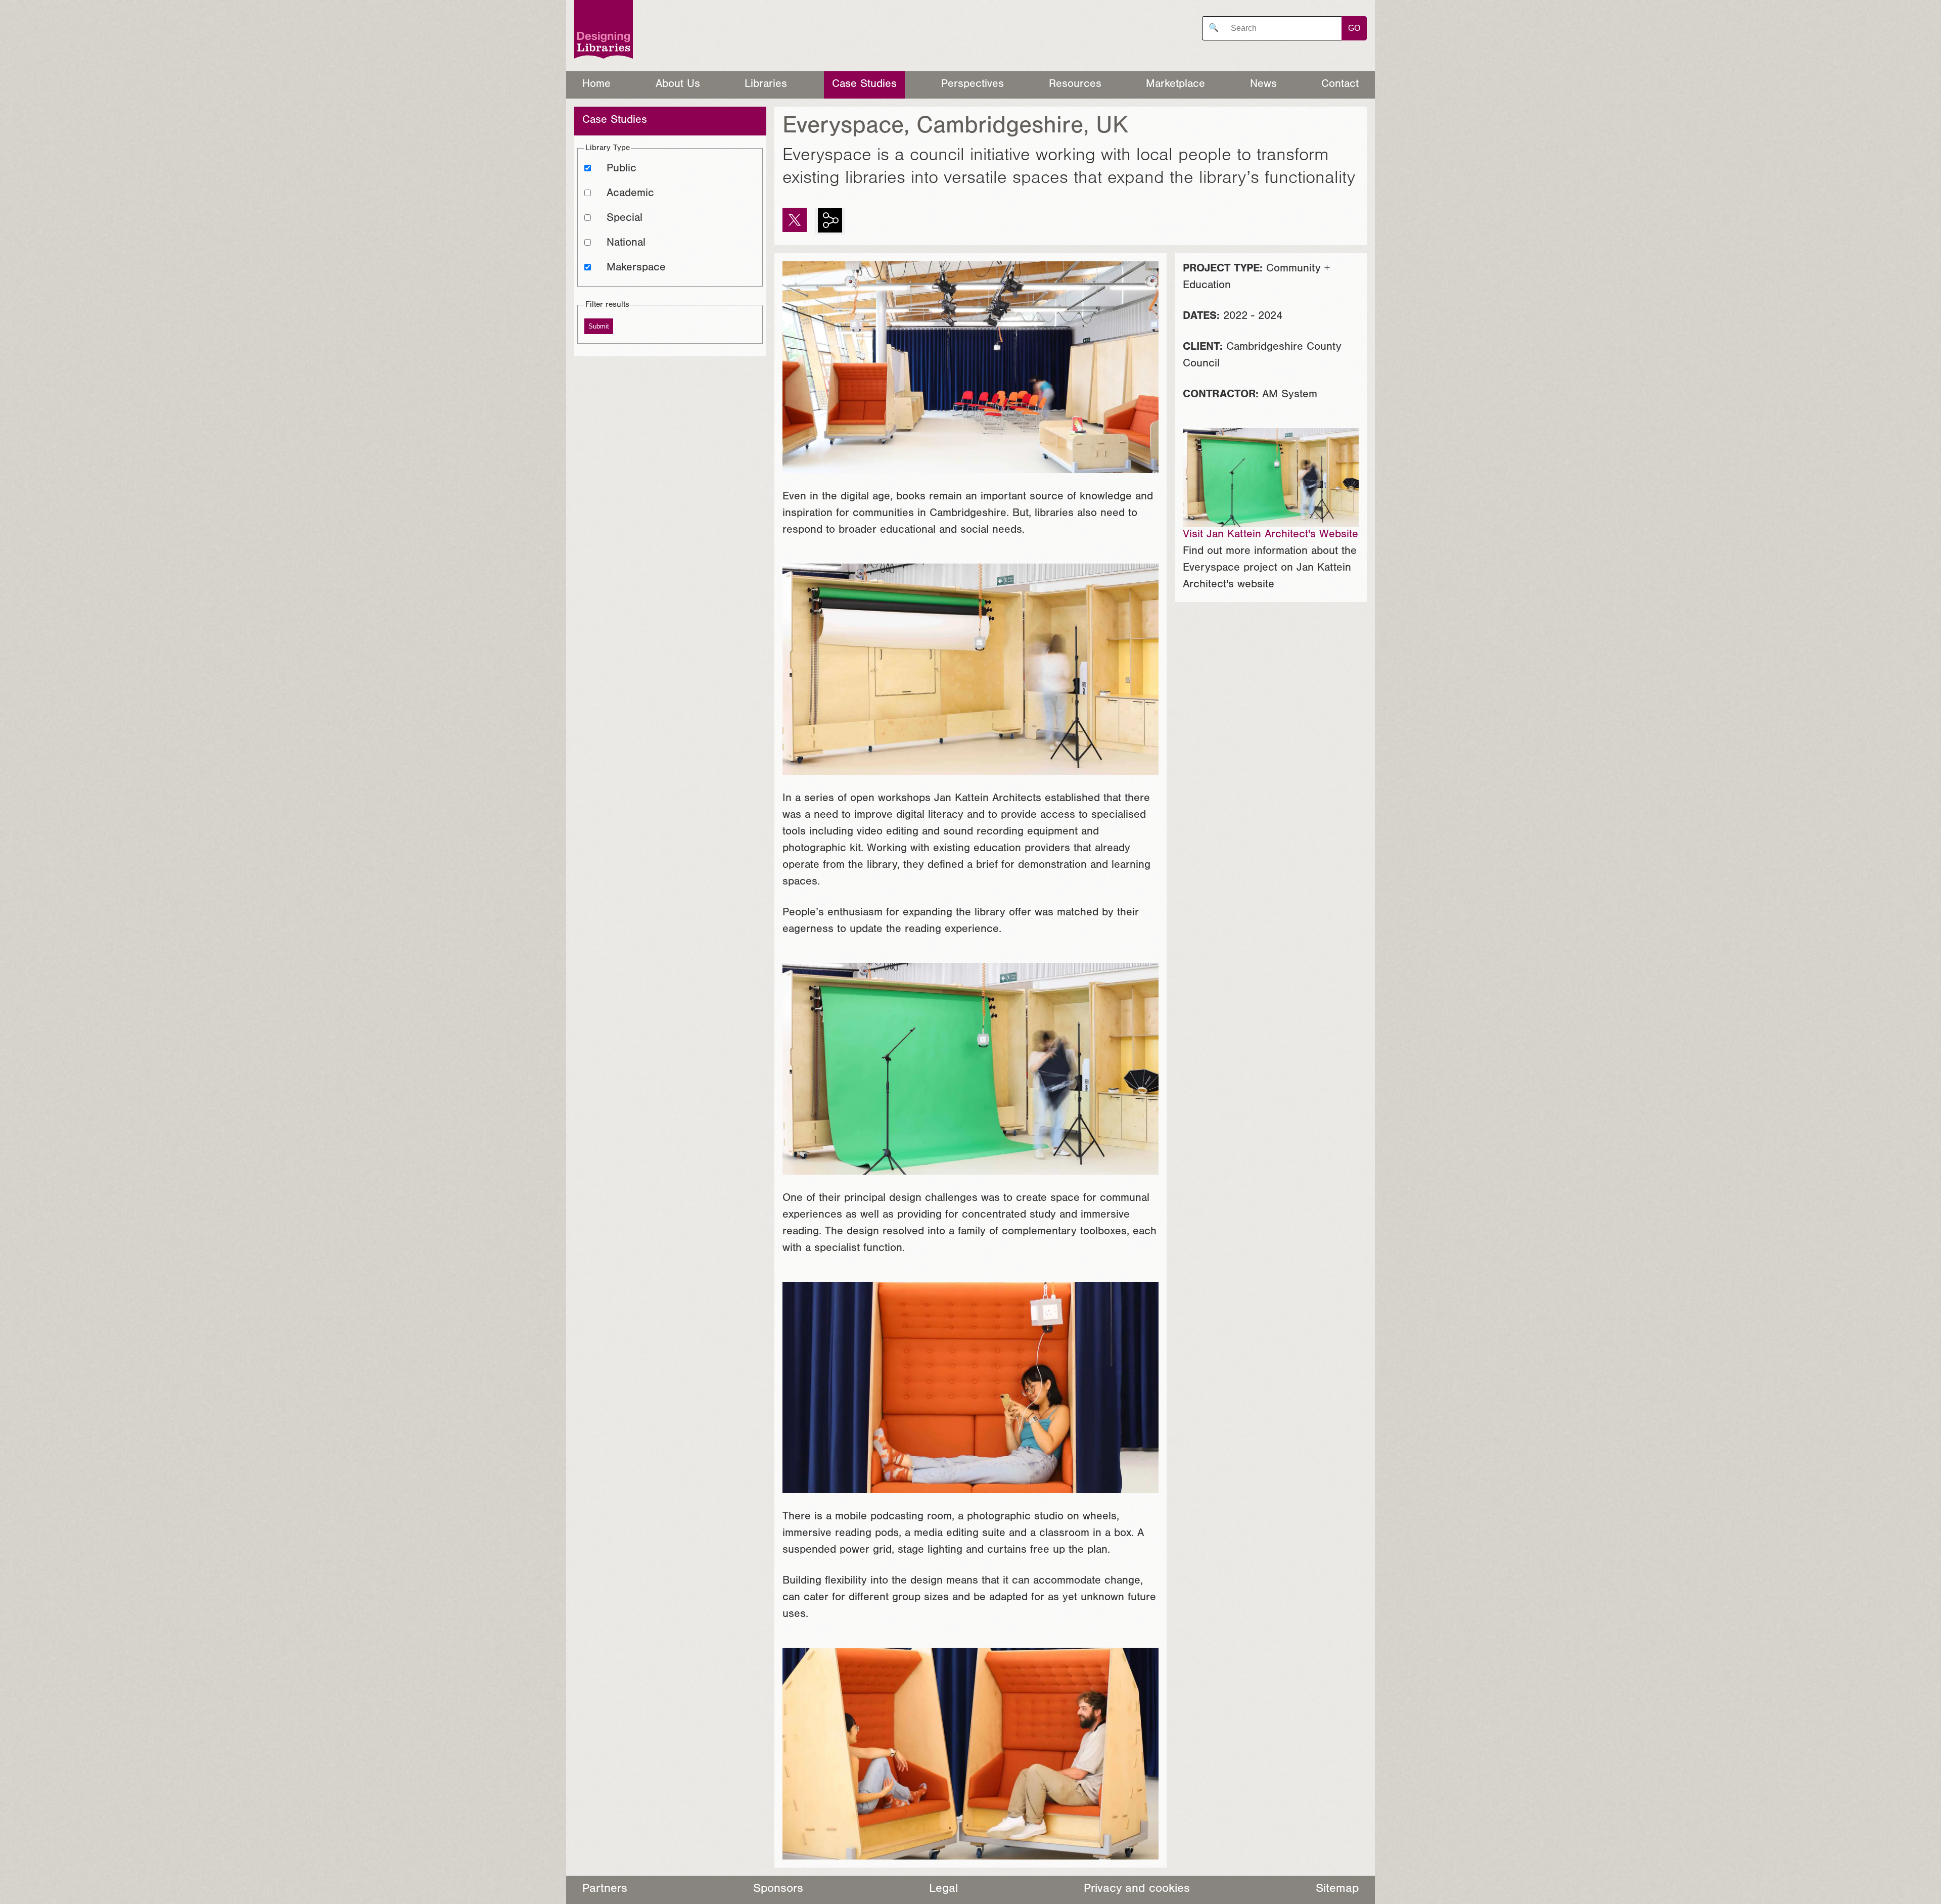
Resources (1075, 85)
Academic (630, 194)
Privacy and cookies (1137, 1890)
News (1263, 85)
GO (1354, 28)
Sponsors (778, 1890)
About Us (678, 85)
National (626, 244)
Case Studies (864, 85)
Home (596, 85)
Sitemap (1337, 1890)
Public (621, 169)
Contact (1340, 85)
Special (625, 219)
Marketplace (1175, 85)
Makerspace (636, 268)
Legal (943, 1890)
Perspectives (973, 85)
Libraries (766, 85)
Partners (605, 1890)
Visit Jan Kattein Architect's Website (1270, 535)
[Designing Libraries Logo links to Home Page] (604, 32)
